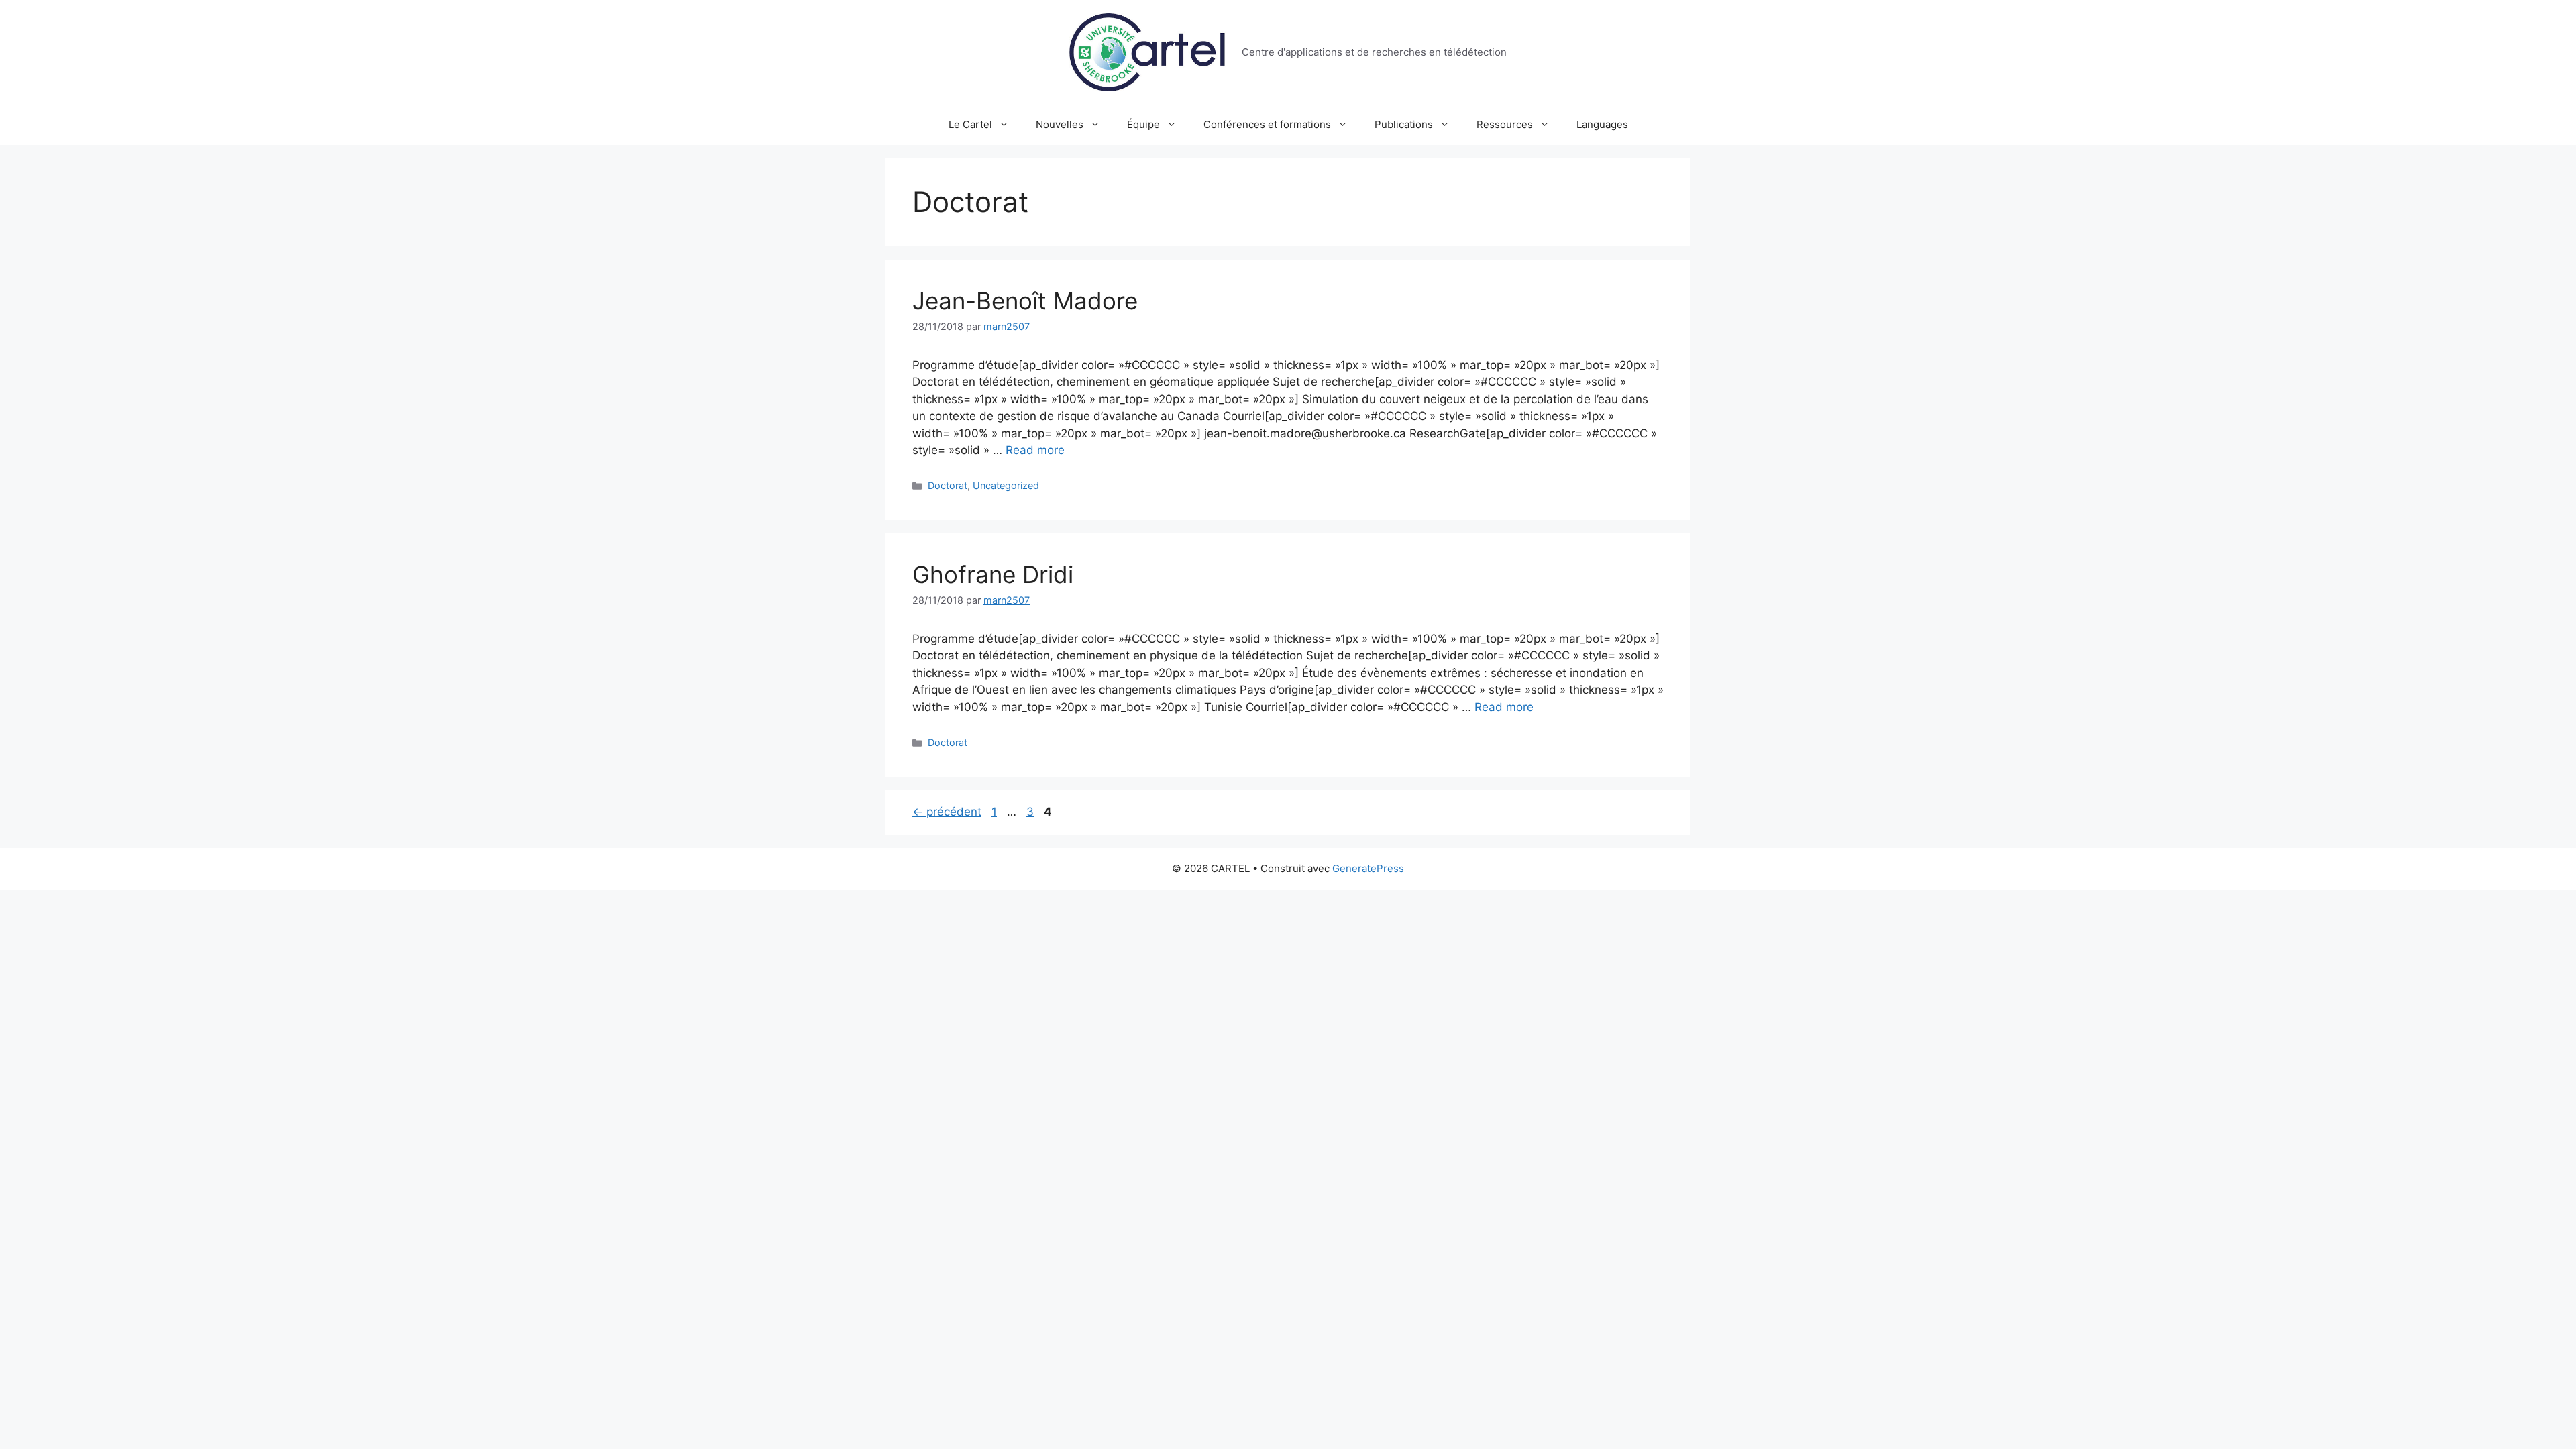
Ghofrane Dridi (993, 574)
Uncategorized (1006, 485)
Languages (1602, 124)
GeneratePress (1368, 868)
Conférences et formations (1267, 124)
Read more (1035, 450)
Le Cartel (970, 124)
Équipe (1143, 124)
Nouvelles (1060, 124)
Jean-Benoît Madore (1025, 301)
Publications (1404, 124)
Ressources (1505, 124)
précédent (947, 812)
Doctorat (948, 485)
